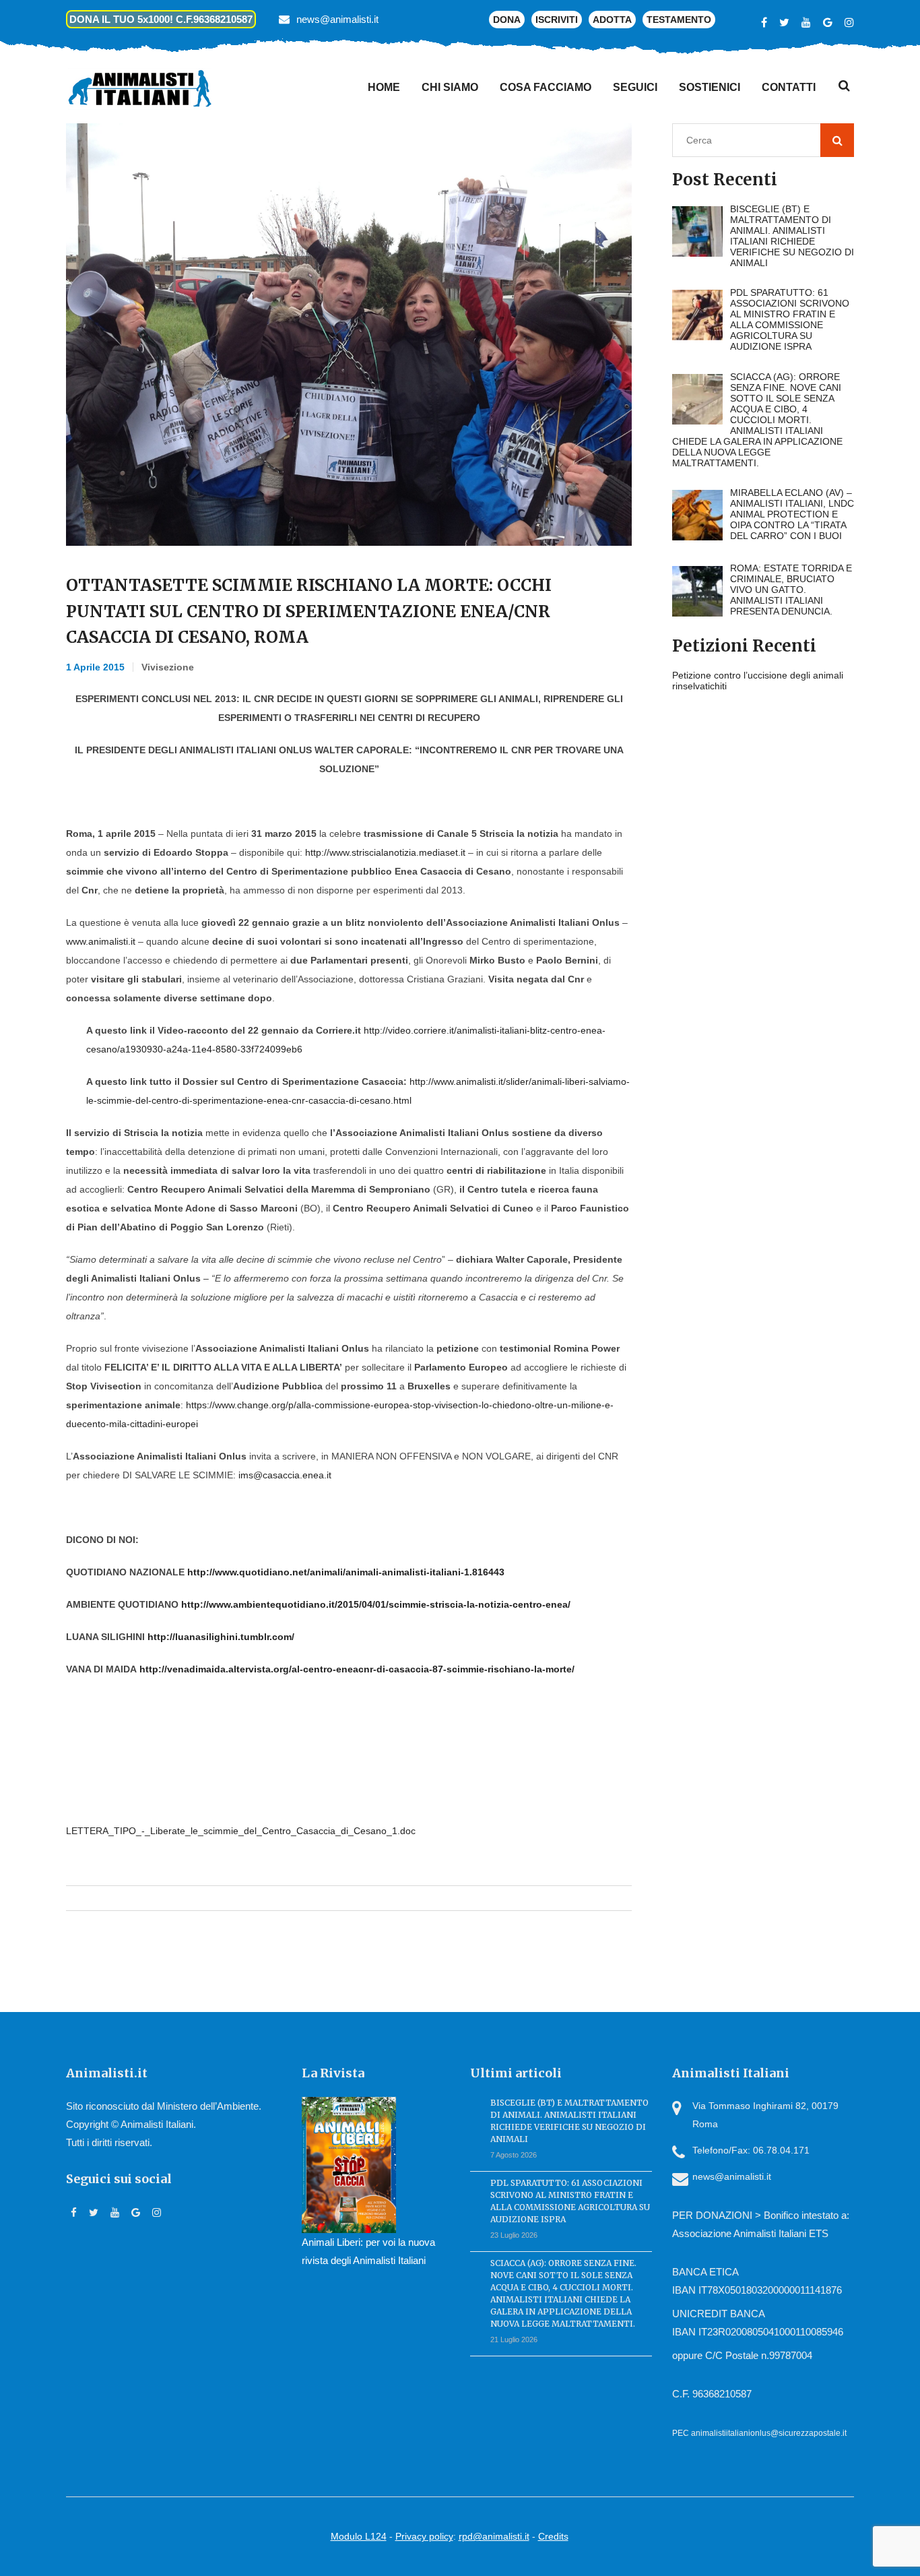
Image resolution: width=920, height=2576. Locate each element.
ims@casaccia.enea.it (285, 1475)
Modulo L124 (359, 2536)
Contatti (789, 87)
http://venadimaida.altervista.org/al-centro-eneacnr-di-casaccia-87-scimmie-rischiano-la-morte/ (357, 1669)
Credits (553, 2536)
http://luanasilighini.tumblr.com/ (221, 1637)
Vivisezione (168, 667)
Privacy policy (424, 2536)
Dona (507, 20)
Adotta (612, 20)
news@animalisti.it (337, 19)
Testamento (679, 20)
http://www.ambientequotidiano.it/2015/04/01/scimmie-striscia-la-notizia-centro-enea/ (376, 1604)
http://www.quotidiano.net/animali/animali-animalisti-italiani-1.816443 (346, 1572)
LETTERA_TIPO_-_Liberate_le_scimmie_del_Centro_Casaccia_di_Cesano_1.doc (241, 1831)
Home (384, 87)
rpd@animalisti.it (494, 2536)
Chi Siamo (450, 87)
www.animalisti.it (101, 941)
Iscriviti (557, 20)
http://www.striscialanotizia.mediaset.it (385, 852)
